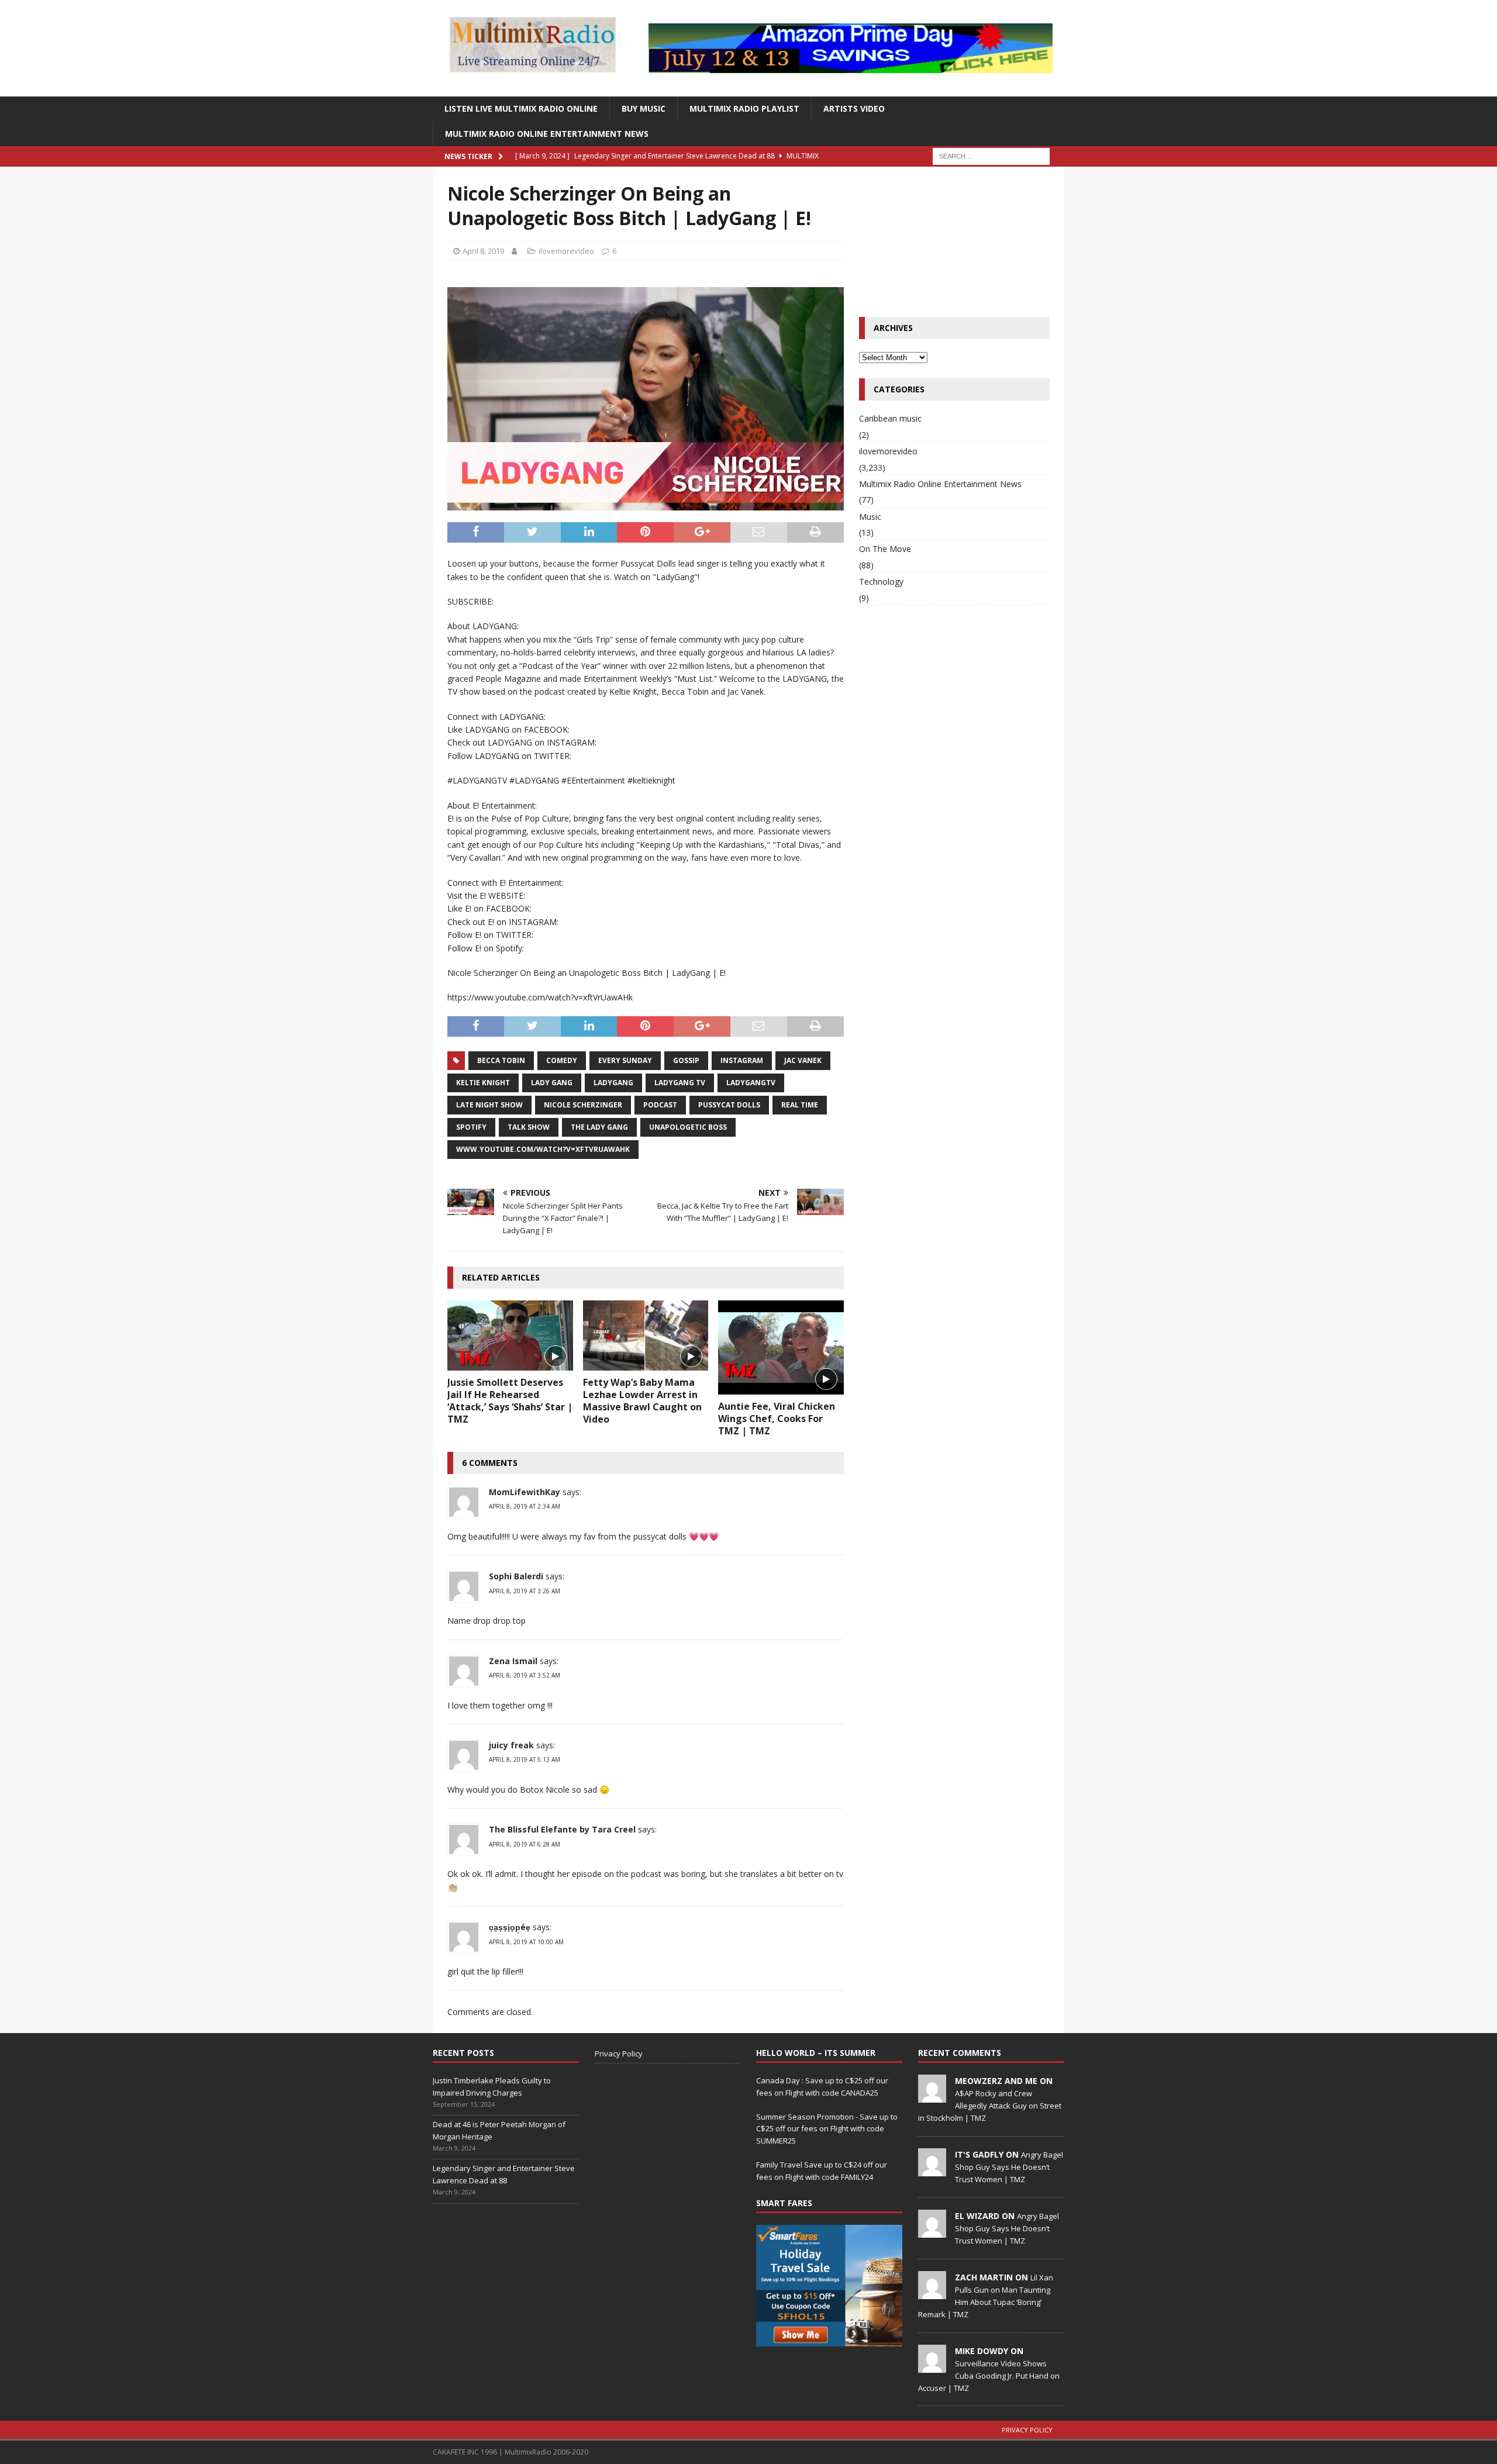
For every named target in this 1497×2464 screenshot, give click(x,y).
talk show (529, 1127)
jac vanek (803, 1060)
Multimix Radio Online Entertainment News (547, 134)
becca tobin (501, 1060)
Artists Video (854, 108)
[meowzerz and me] (932, 2096)
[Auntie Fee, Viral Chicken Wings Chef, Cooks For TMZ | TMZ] (781, 1347)
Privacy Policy (619, 2054)
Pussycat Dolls (729, 1105)
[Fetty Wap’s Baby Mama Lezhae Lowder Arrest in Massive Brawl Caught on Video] (646, 1335)
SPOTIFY (471, 1127)
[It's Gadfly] (932, 2170)
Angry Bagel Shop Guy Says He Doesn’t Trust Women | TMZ (1009, 2167)
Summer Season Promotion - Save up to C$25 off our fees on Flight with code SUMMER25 (827, 2129)
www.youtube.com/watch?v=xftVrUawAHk (543, 1149)
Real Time (800, 1105)
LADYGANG (613, 1083)
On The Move (885, 549)
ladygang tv (680, 1083)
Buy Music (644, 108)
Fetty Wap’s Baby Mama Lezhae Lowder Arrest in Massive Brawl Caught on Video (642, 1400)
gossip (686, 1060)
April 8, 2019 (483, 251)
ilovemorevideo (566, 251)
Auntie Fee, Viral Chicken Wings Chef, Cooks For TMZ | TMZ (777, 1419)
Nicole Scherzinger (583, 1105)
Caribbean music (890, 418)
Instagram (742, 1060)
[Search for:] (991, 155)
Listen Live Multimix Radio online (521, 108)
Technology (881, 582)
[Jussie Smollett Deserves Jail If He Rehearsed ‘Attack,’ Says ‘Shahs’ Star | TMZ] (510, 1335)
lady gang (552, 1083)
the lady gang (599, 1127)
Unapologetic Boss (688, 1127)
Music (870, 517)
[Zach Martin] (932, 2293)
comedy (562, 1060)
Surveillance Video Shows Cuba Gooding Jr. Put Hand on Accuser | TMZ (989, 2376)
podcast (660, 1105)
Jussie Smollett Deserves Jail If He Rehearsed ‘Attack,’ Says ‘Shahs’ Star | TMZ (510, 1400)
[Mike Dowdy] (932, 2366)
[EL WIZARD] (932, 2231)
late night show (489, 1105)
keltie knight (483, 1083)
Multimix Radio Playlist (744, 108)
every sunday (625, 1060)
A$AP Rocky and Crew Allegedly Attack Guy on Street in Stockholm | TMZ (990, 2106)
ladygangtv (751, 1083)
